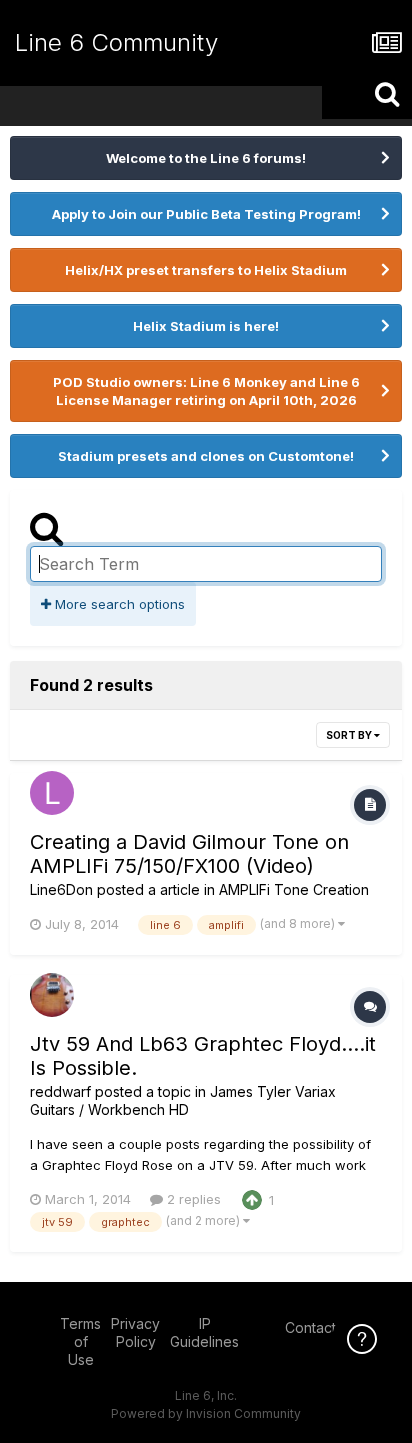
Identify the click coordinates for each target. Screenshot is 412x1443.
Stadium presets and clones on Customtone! (206, 456)
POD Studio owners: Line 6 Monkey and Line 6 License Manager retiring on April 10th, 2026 (206, 391)
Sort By (350, 735)
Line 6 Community (116, 42)
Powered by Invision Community (206, 1413)
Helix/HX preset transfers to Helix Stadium (206, 270)
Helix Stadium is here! (206, 326)
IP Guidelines (204, 1332)
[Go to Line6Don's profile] (52, 793)
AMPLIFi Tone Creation (294, 889)
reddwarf (60, 1091)
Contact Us (321, 1327)
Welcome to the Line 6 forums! (206, 158)
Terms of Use (80, 1341)
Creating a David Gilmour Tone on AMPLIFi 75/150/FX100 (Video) (189, 854)
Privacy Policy (135, 1332)
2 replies (192, 1199)
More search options (118, 604)
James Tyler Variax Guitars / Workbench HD (183, 1100)
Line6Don (61, 889)
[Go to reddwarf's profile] (52, 995)
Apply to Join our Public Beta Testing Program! (206, 214)
